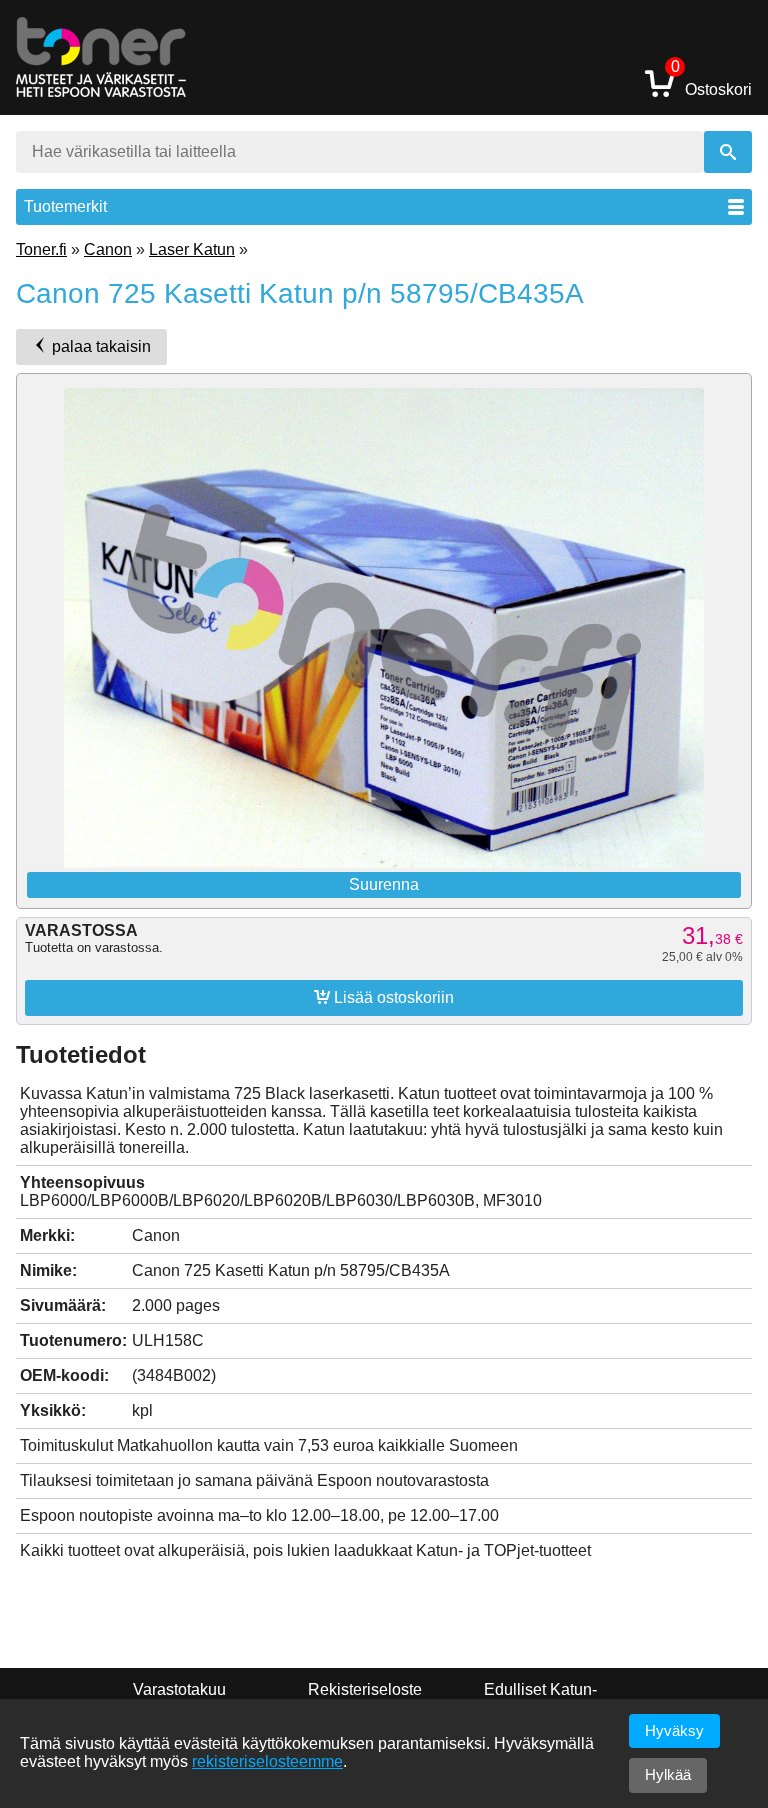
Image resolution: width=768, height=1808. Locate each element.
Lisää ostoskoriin (384, 997)
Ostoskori (711, 82)
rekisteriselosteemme (267, 1761)
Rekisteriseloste (365, 1689)
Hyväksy (674, 1730)
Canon (108, 249)
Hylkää (668, 1774)
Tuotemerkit (65, 206)
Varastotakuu (179, 1689)
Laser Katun (192, 249)
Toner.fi (41, 249)
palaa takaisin (99, 346)
